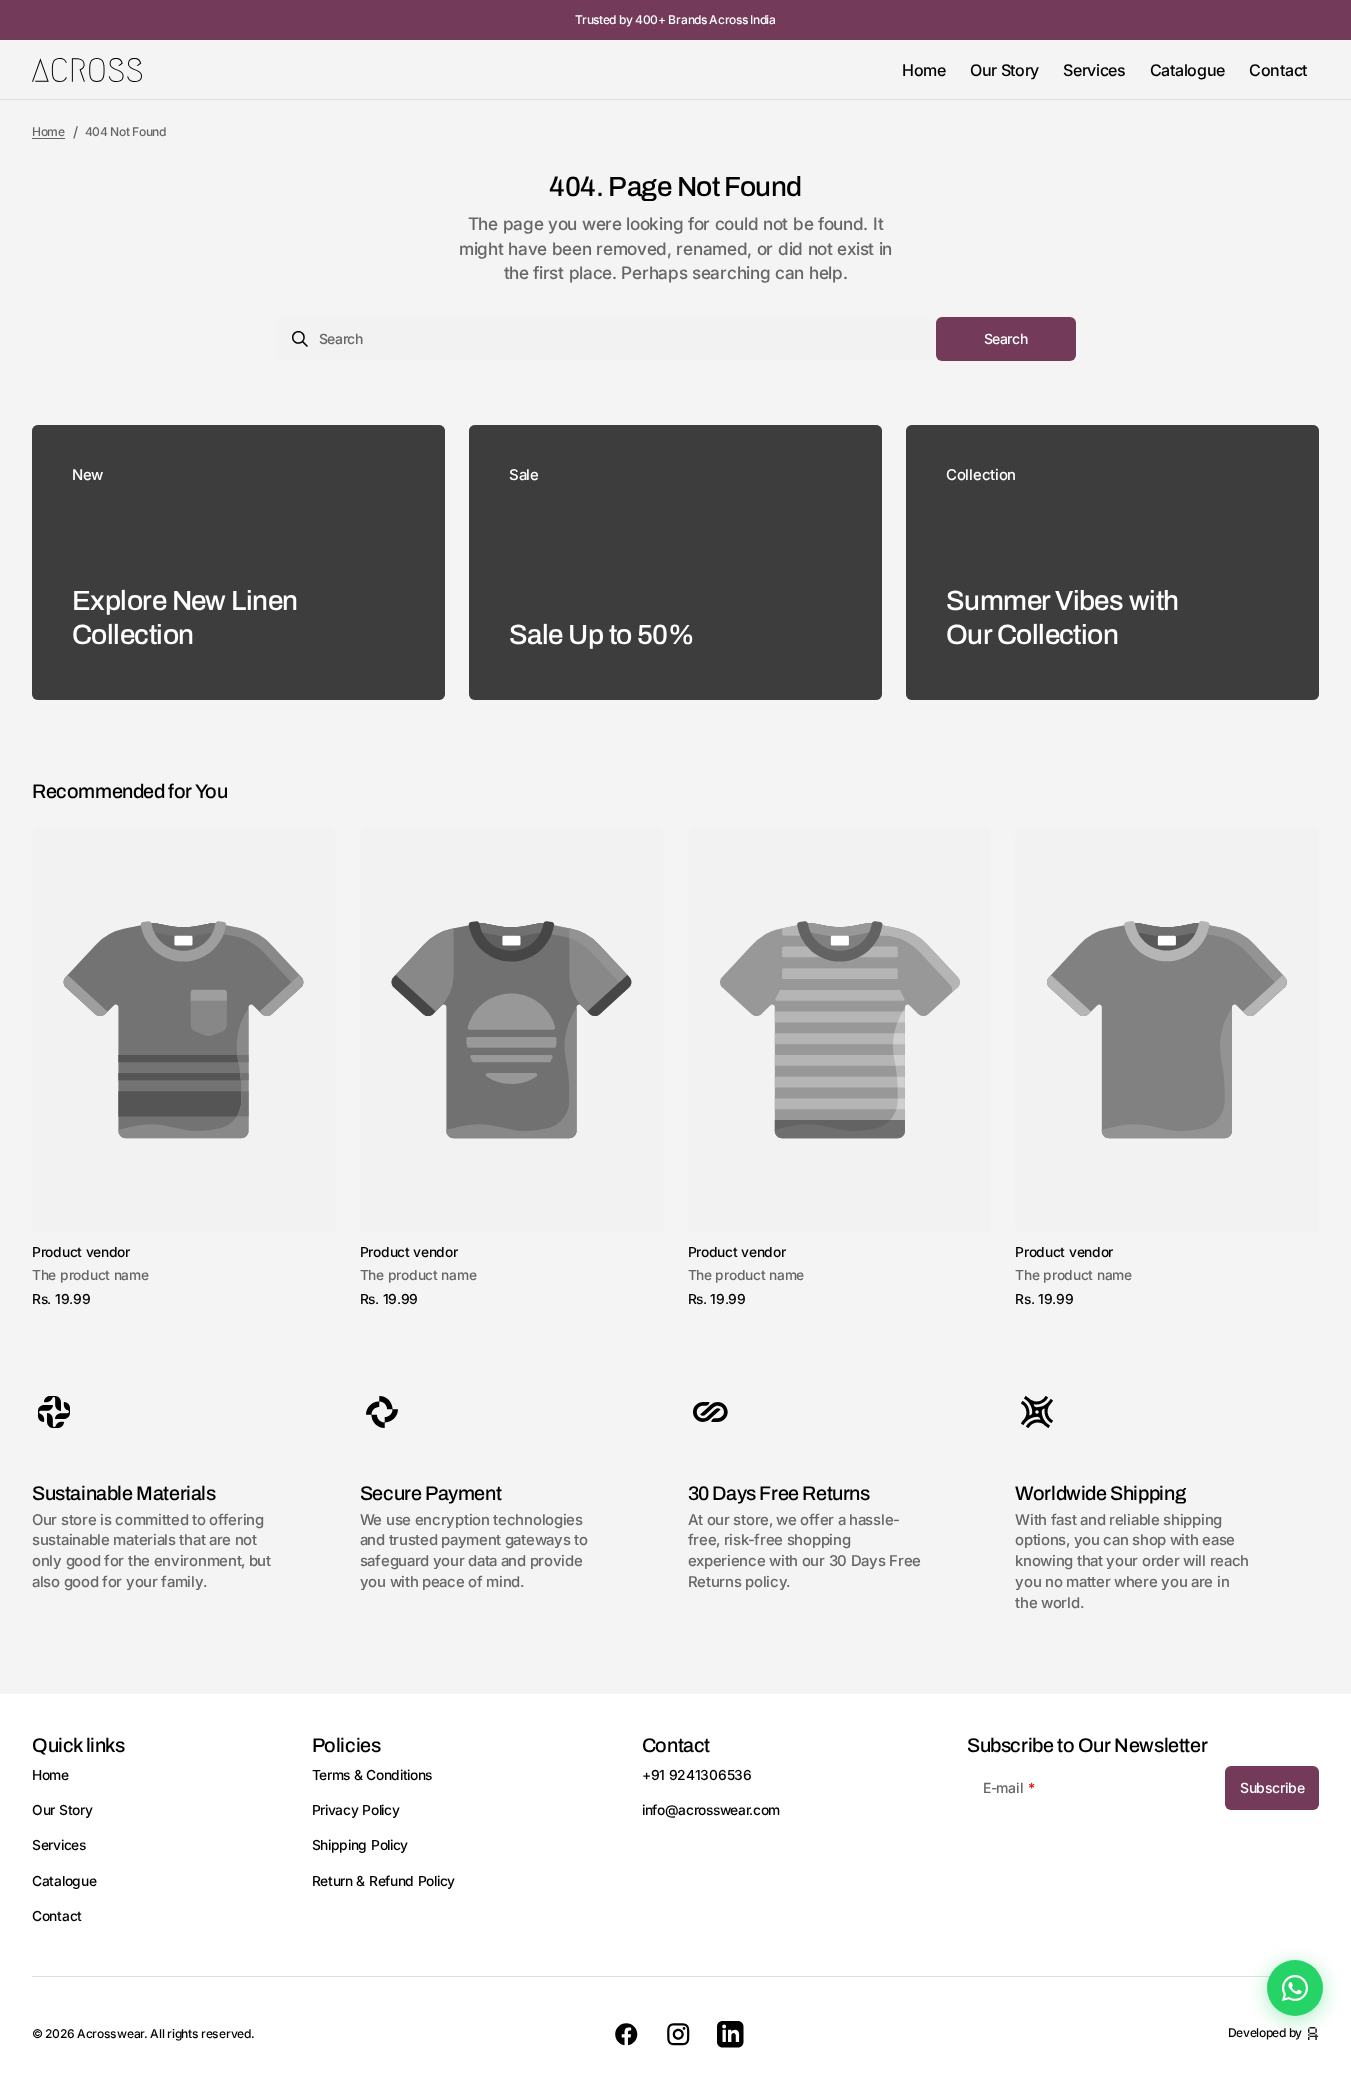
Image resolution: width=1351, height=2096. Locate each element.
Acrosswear (110, 2033)
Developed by (1265, 2032)
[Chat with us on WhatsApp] (1295, 1988)
